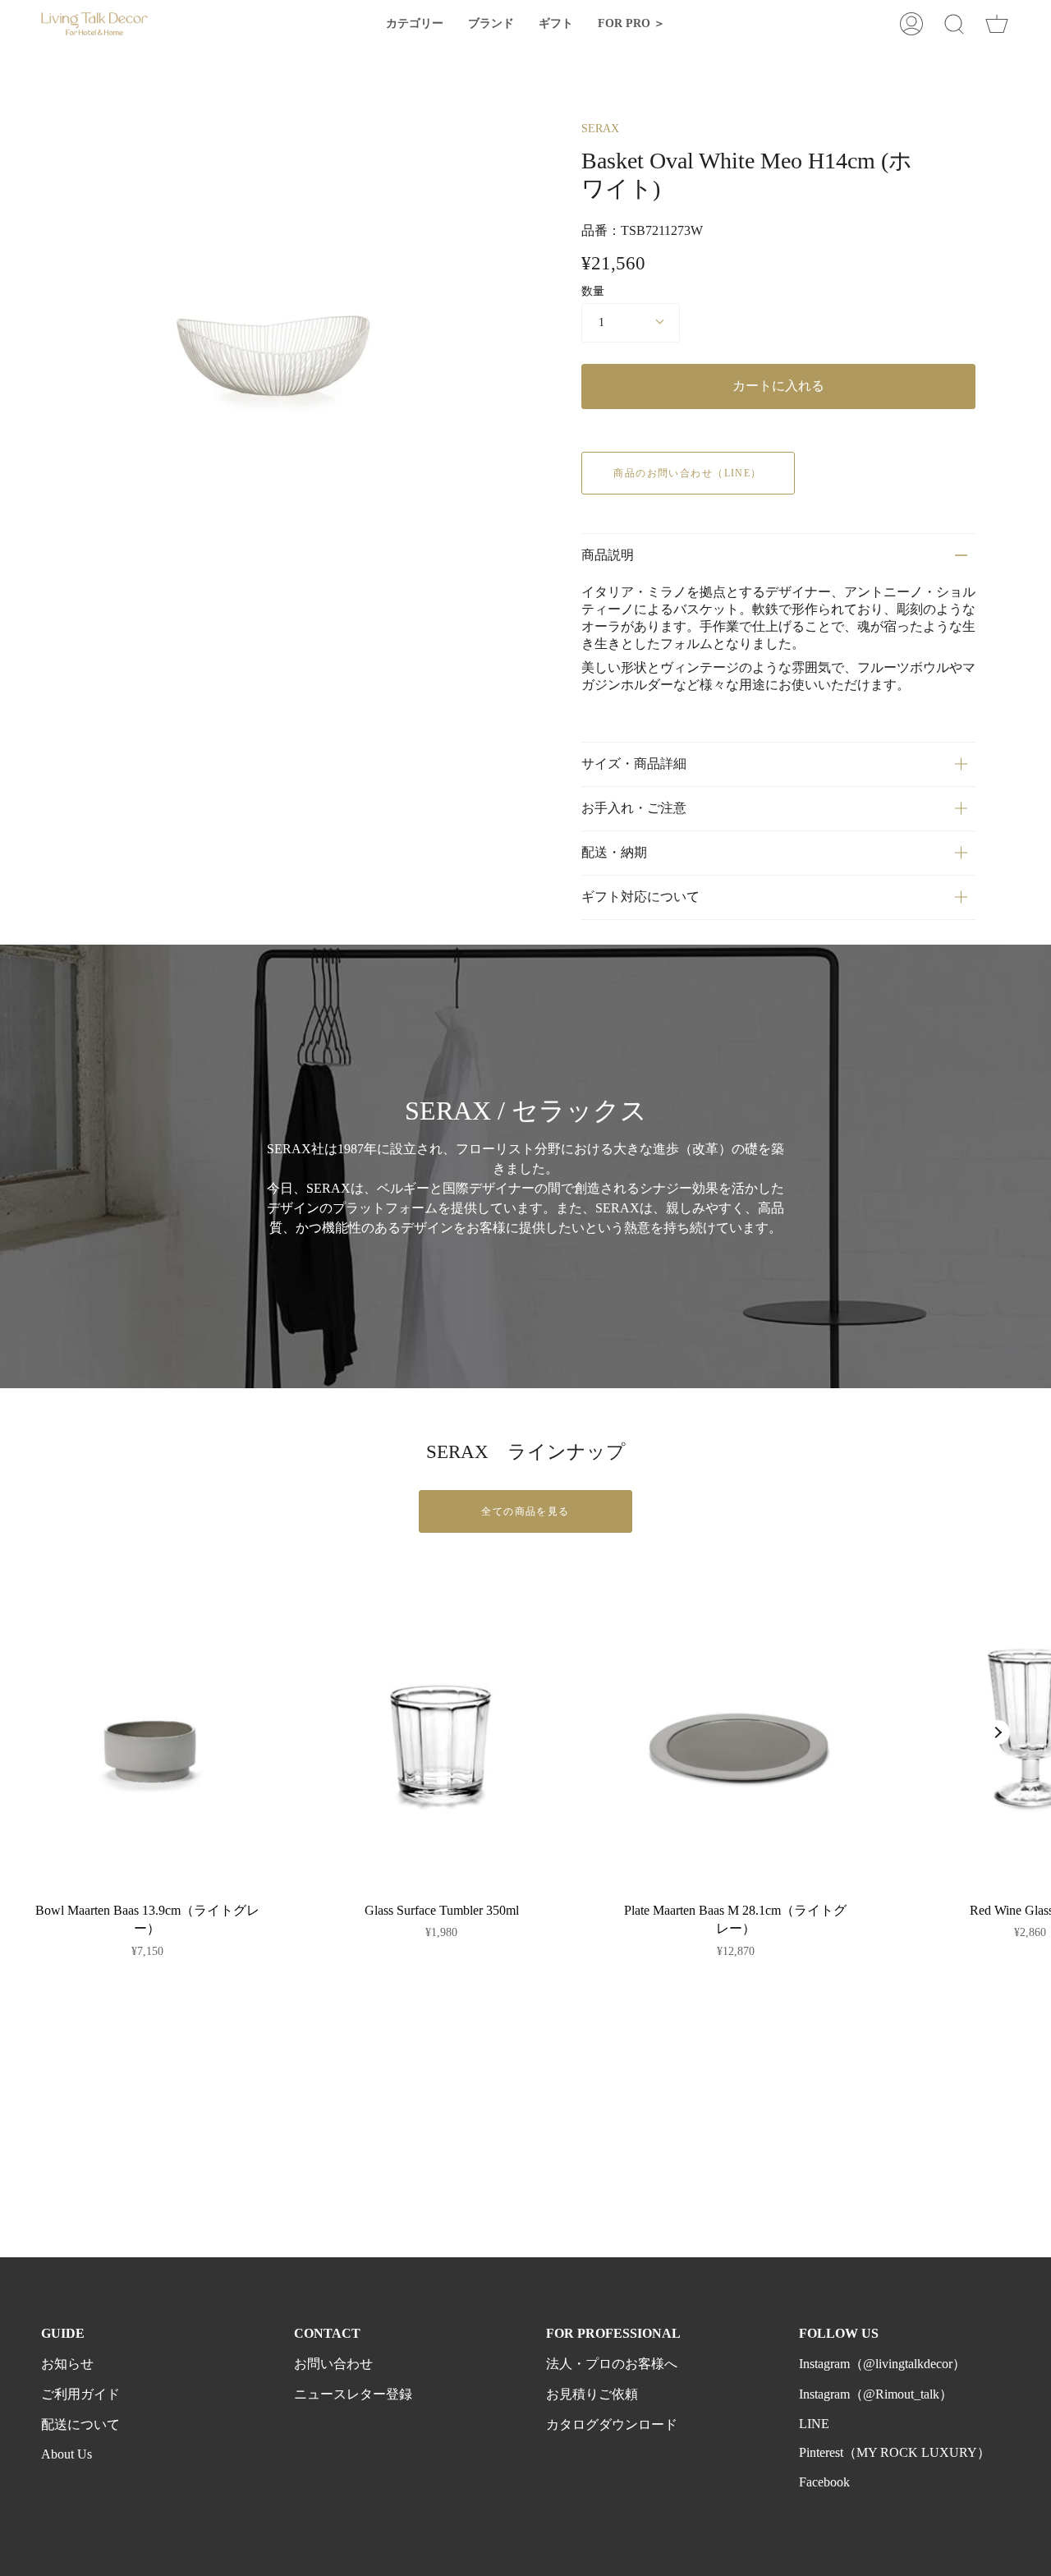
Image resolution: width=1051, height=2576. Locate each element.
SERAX (600, 129)
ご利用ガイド (80, 2394)
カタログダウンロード (612, 2424)
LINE (814, 2424)
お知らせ (67, 2364)
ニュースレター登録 (353, 2394)
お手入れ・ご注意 (634, 808)
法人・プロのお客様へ (612, 2364)
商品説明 (608, 555)
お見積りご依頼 (592, 2394)
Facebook (824, 2482)
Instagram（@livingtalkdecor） (882, 2364)
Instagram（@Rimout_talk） (876, 2394)
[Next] (998, 1732)
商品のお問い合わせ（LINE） (688, 473)
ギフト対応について (640, 897)
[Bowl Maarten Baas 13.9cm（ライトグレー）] (147, 1732)
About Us (67, 2454)
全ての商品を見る (525, 1511)
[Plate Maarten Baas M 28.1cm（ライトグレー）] (736, 1732)
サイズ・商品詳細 (634, 764)
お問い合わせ (333, 2364)
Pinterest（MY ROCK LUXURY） (895, 2452)
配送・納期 (614, 852)
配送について (80, 2424)
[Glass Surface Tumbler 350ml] (441, 1732)
